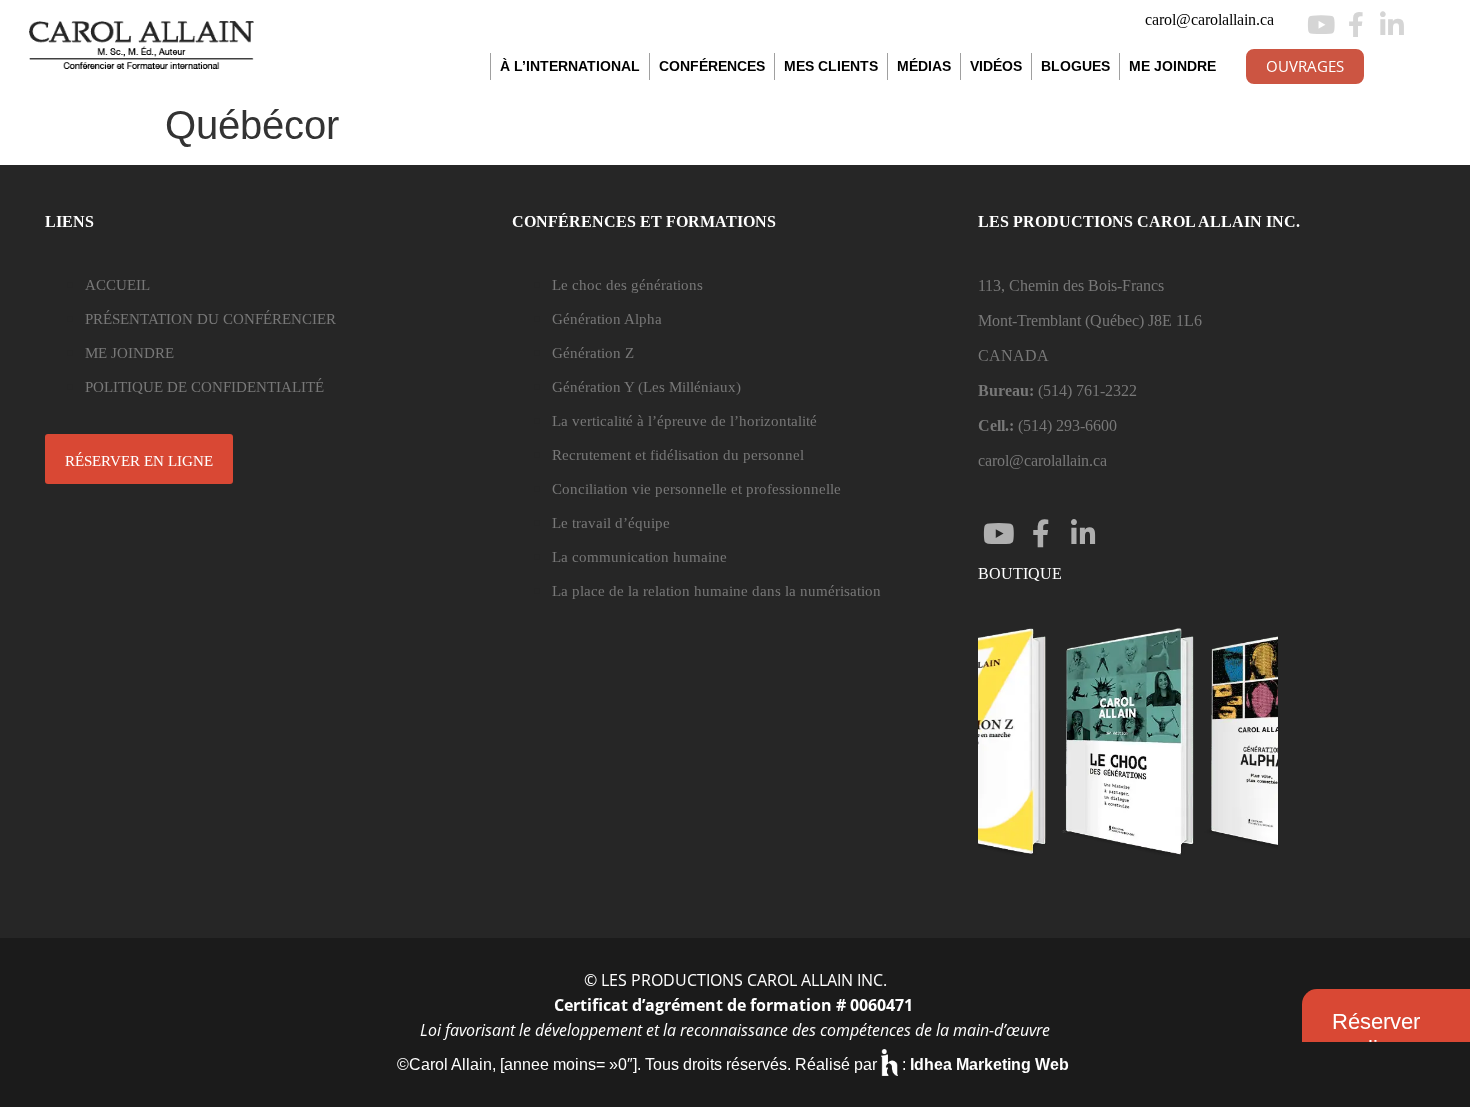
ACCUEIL (117, 285)
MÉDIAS (924, 66)
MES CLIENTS (831, 66)
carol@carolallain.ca (1209, 19)
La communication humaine (639, 557)
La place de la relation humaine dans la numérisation (716, 591)
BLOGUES (1075, 66)
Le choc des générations (627, 285)
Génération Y (646, 387)
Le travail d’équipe (611, 523)
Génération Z (593, 353)
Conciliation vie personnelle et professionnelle (696, 489)
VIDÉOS (996, 66)
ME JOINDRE (1172, 66)
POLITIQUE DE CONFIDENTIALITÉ (204, 387)
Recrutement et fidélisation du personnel (678, 455)
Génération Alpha (607, 319)
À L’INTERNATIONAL (570, 66)
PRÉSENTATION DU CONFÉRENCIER (210, 319)
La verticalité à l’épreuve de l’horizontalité (684, 421)
